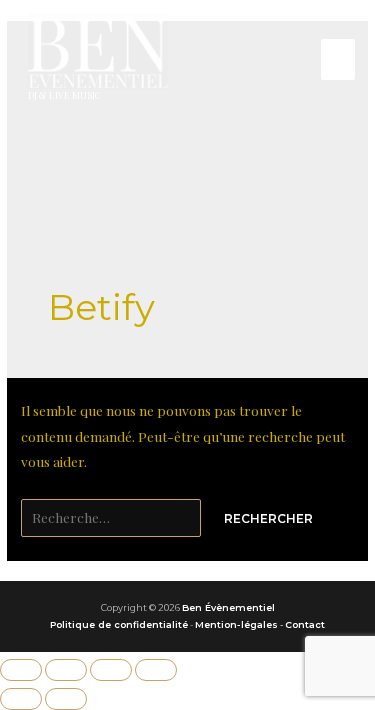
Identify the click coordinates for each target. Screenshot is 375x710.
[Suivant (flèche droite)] (66, 699)
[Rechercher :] (112, 517)
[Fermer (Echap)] (156, 670)
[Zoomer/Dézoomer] (21, 670)
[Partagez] (111, 670)
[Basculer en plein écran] (66, 670)
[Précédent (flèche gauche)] (21, 699)
